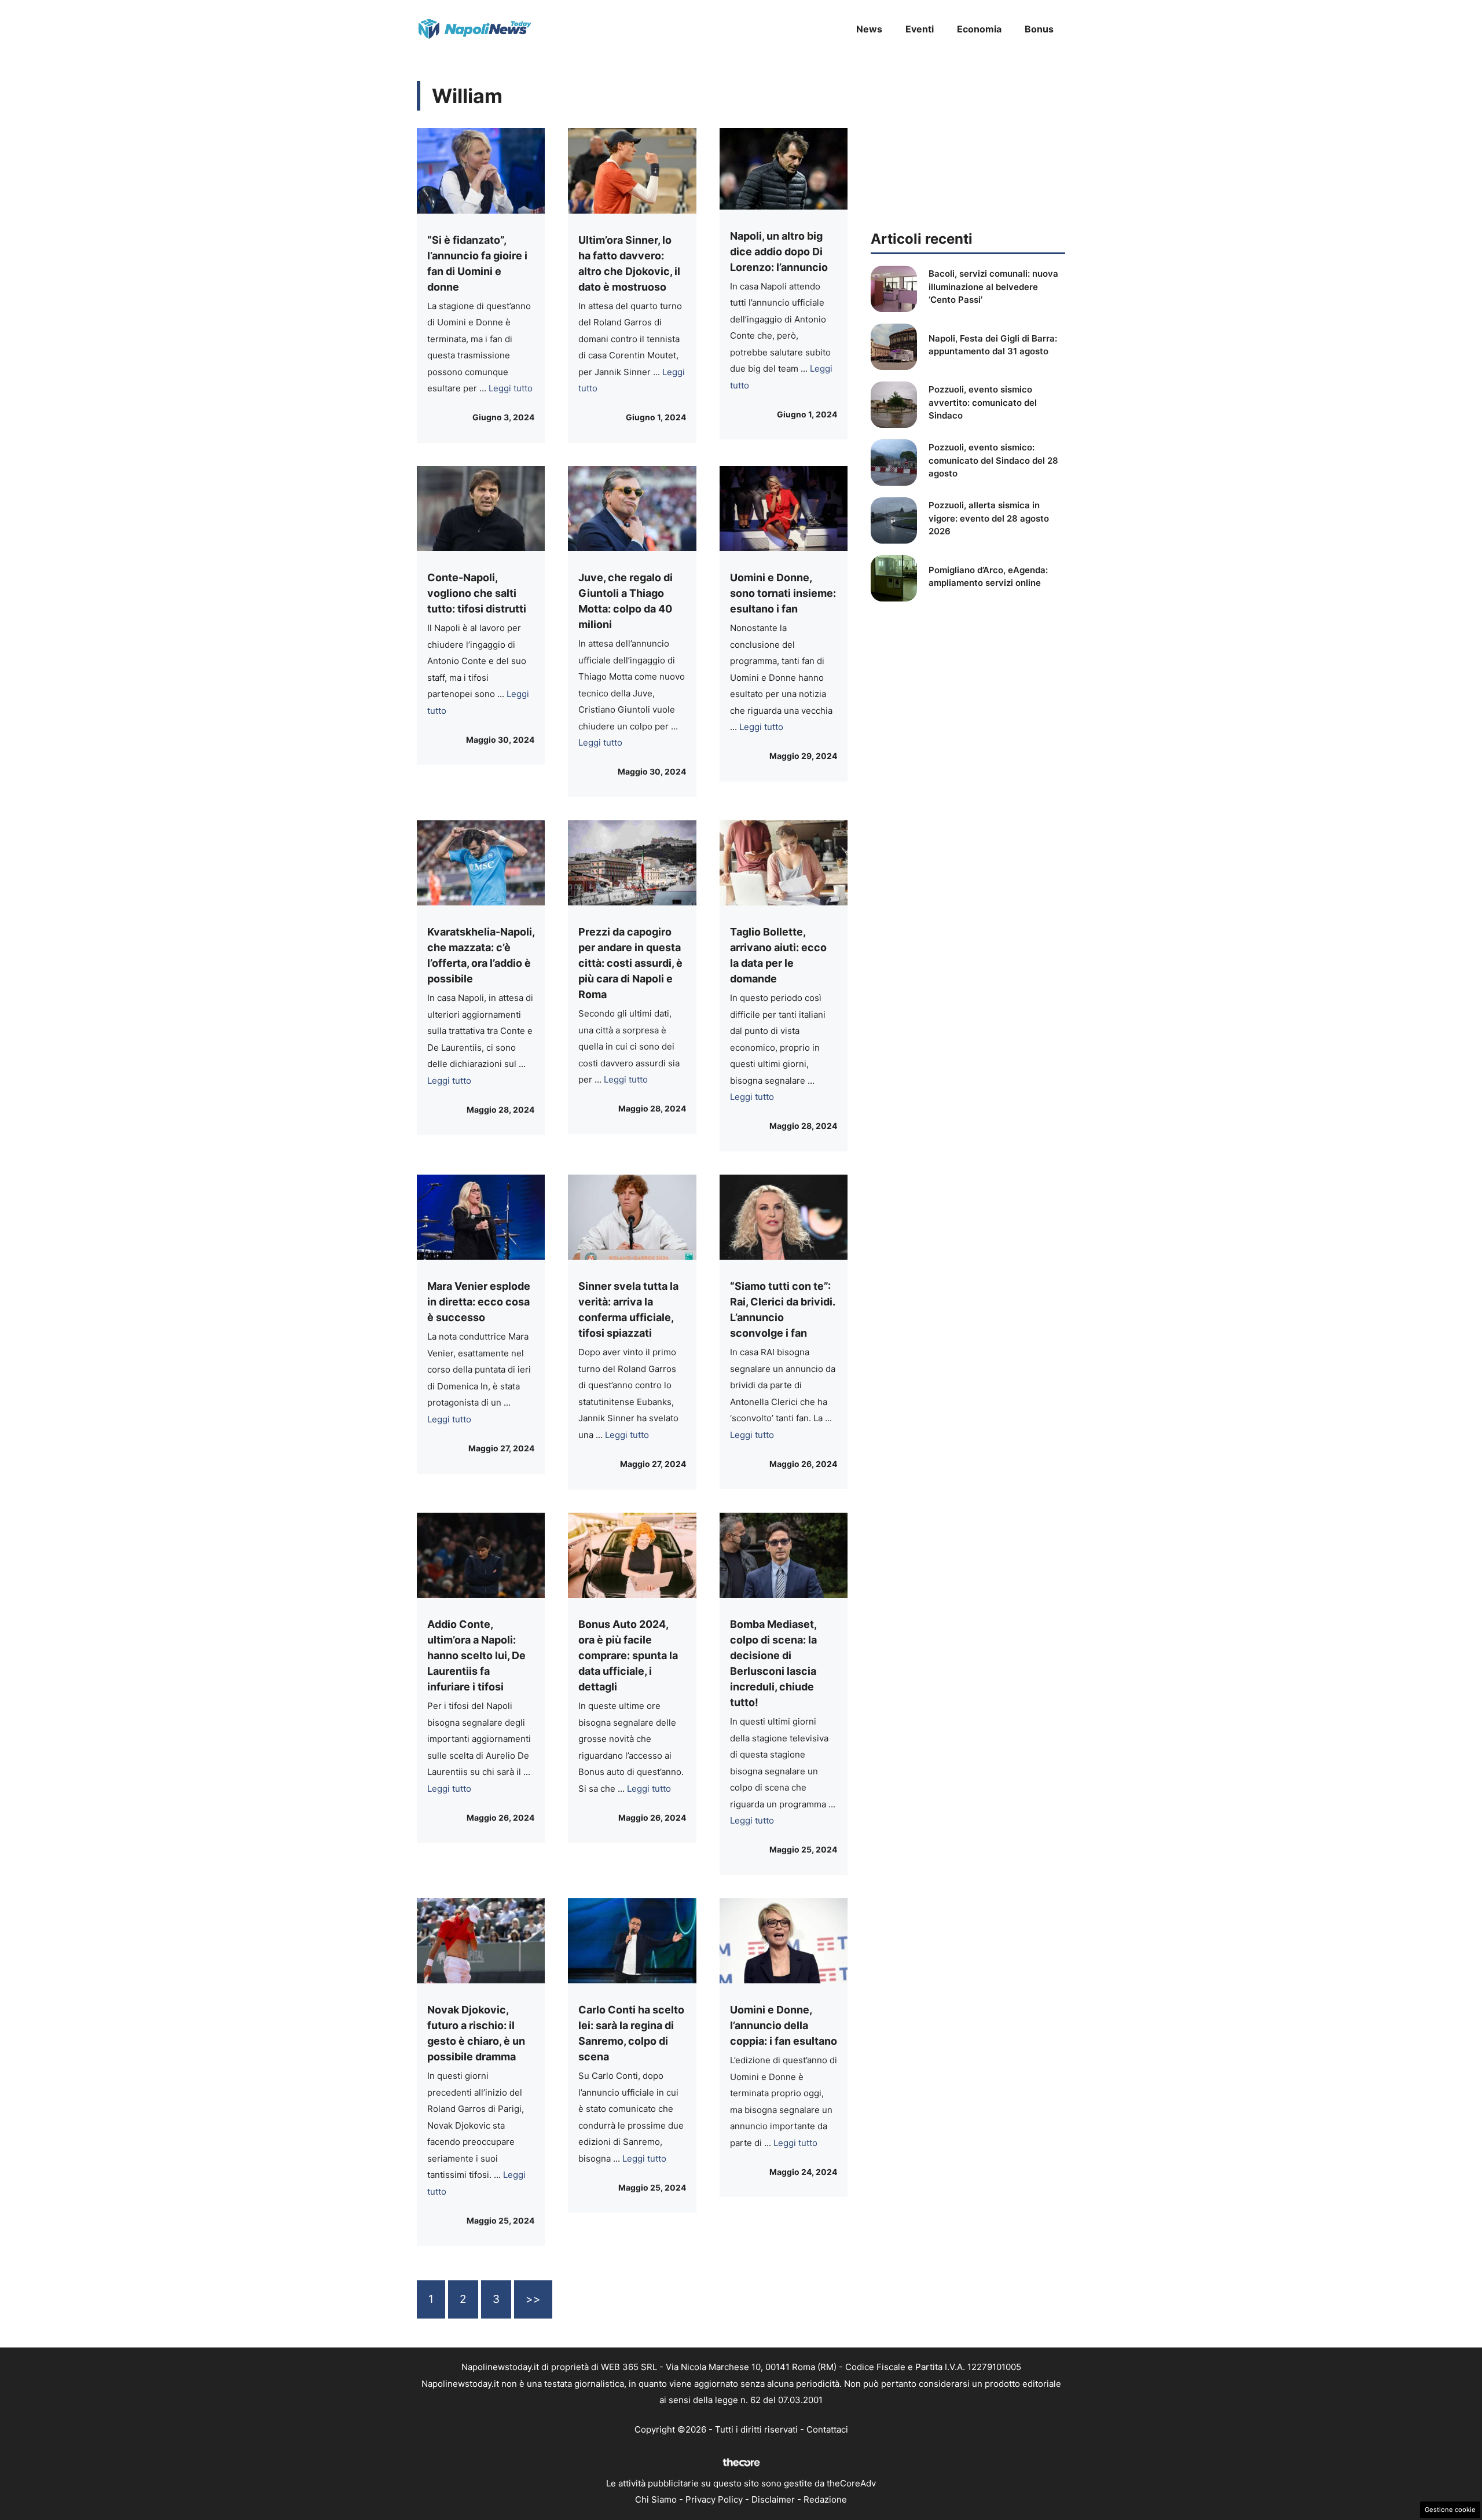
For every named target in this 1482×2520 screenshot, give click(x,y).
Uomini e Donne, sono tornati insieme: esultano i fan (783, 593)
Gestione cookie (1450, 2510)
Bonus (1039, 29)
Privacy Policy (714, 2499)
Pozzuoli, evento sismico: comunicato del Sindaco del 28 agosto (993, 460)
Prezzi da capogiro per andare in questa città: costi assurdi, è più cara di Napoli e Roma (630, 963)
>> (533, 2299)
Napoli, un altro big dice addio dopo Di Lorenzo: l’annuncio (779, 252)
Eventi (920, 29)
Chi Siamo (656, 2499)
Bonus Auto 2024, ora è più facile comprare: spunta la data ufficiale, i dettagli (628, 1655)
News (869, 29)
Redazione (825, 2499)
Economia (979, 29)
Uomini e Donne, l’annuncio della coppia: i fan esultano (784, 2025)
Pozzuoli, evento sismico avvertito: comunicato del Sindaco (983, 402)
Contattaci (827, 2429)
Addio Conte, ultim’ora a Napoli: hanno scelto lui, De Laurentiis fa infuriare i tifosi (476, 1655)
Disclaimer (773, 2499)
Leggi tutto (511, 388)
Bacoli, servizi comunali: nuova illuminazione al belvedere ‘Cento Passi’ (993, 287)
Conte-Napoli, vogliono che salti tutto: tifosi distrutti (477, 593)
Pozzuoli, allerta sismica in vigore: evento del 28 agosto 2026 (989, 518)
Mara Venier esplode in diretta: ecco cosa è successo (479, 1302)
